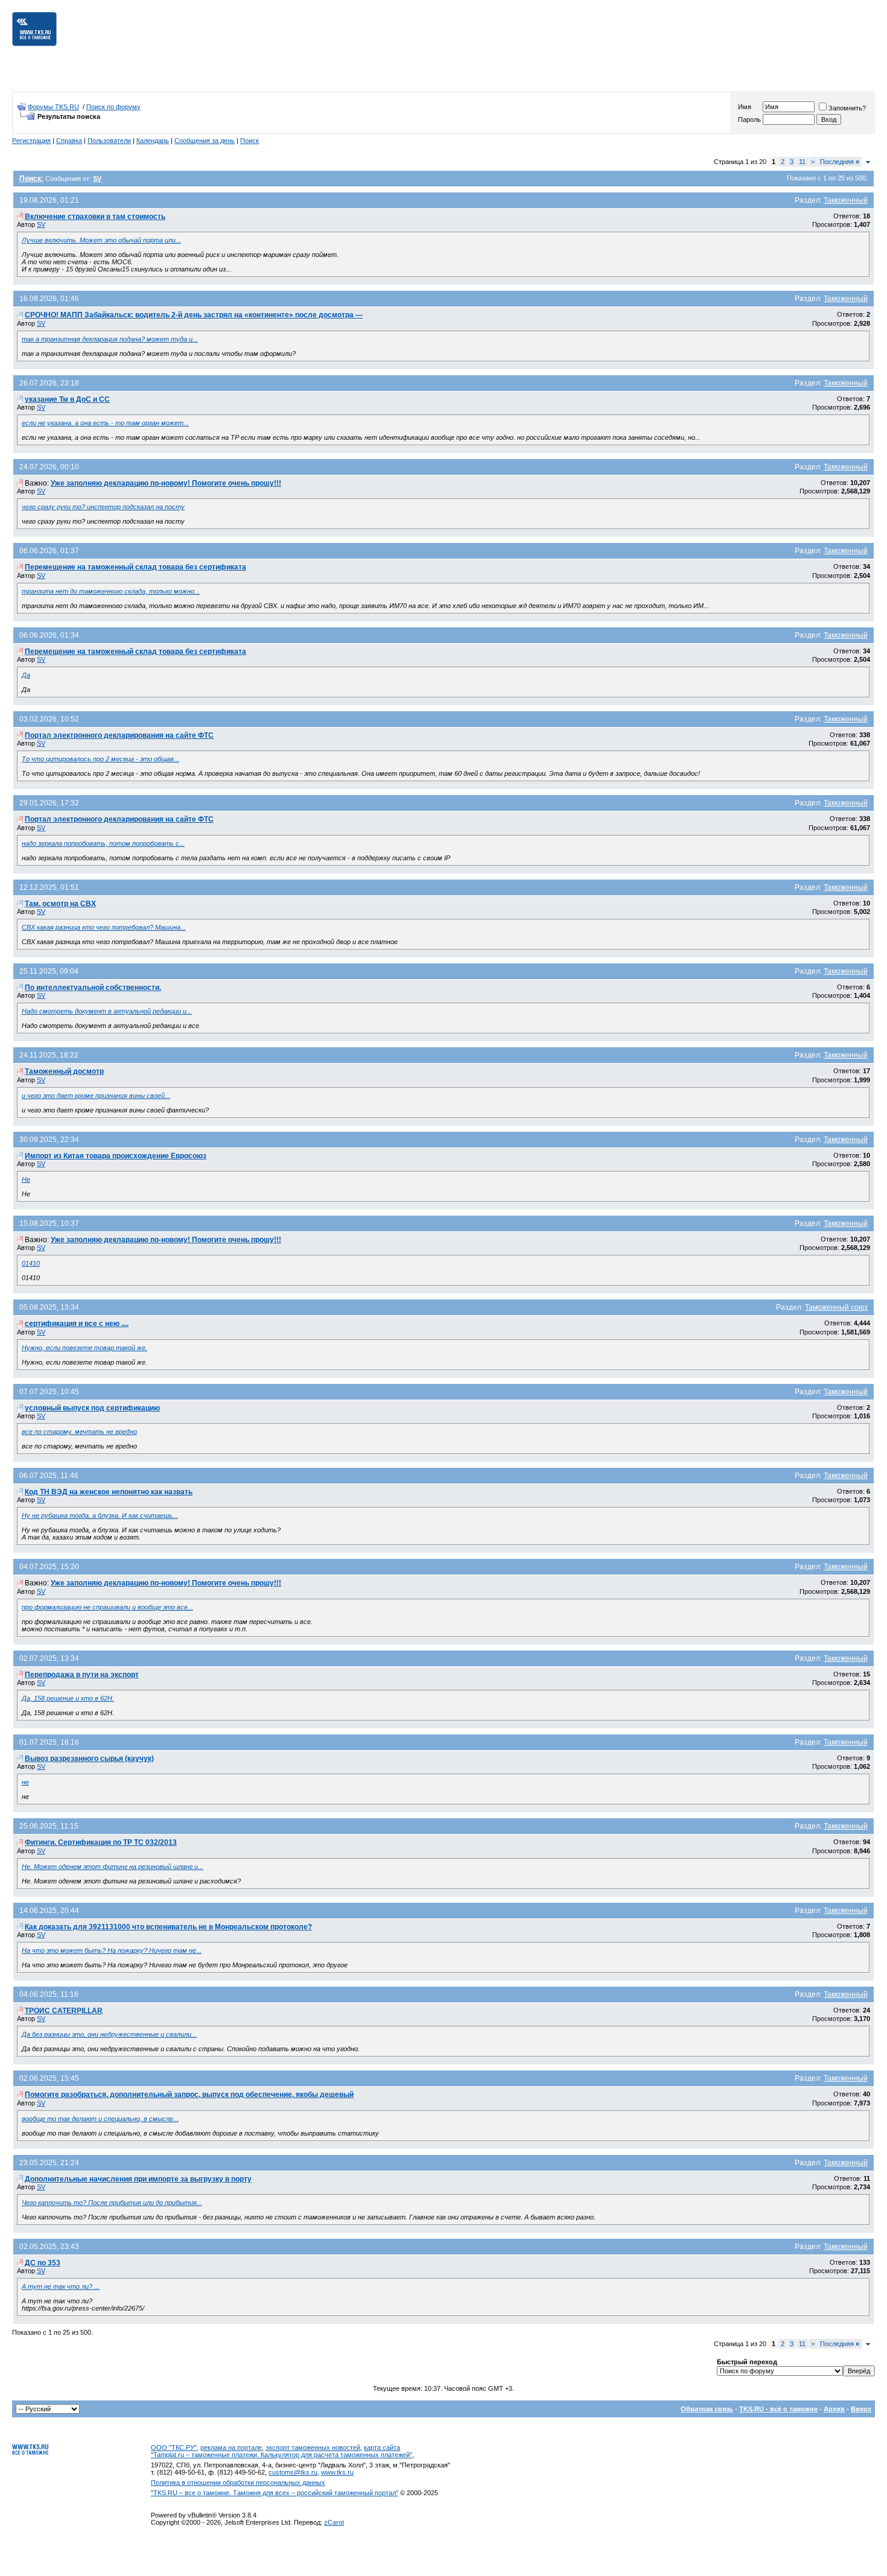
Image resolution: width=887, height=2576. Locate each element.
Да (26, 675)
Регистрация (31, 141)
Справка (69, 141)
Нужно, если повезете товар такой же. (84, 1348)
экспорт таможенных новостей (313, 2448)
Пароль (749, 119)
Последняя (840, 162)
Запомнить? (847, 108)
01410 (31, 1263)
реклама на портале (231, 2448)
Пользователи (109, 141)
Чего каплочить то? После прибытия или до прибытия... (112, 2203)
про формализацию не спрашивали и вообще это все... (107, 1607)
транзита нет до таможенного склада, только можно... (111, 591)
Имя (745, 107)
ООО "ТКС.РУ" (174, 2448)
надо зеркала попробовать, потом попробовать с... (103, 843)
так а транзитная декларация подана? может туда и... (110, 339)
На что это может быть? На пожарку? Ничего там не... (112, 1950)
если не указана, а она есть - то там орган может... (105, 423)
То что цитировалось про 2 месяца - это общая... (100, 759)
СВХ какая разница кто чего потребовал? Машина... (104, 927)
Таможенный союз (836, 1307)
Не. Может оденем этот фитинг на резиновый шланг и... (113, 1867)
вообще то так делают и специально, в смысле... (100, 2119)
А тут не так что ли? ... (61, 2286)
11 (802, 162)
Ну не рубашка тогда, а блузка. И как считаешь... (100, 1515)
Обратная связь (707, 2409)
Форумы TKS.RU (53, 107)
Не (26, 1179)
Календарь (153, 141)
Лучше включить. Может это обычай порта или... (101, 240)
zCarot (334, 2522)
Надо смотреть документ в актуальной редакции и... (107, 1011)
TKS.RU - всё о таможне (778, 2409)
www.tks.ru (337, 2472)
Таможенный (846, 200)
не (25, 1782)
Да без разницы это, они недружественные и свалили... (109, 2034)
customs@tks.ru (293, 2472)
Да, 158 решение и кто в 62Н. (68, 1698)
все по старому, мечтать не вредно (79, 1432)
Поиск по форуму (113, 107)
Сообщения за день (205, 141)
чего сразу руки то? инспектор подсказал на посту (103, 507)
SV (41, 224)
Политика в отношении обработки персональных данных (238, 2482)
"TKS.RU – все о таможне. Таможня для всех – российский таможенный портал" (275, 2493)
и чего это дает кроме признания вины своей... (96, 1096)
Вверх (861, 2409)
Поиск (250, 141)
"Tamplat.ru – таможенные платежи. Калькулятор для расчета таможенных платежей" (281, 2455)
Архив (834, 2409)
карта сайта (382, 2448)
